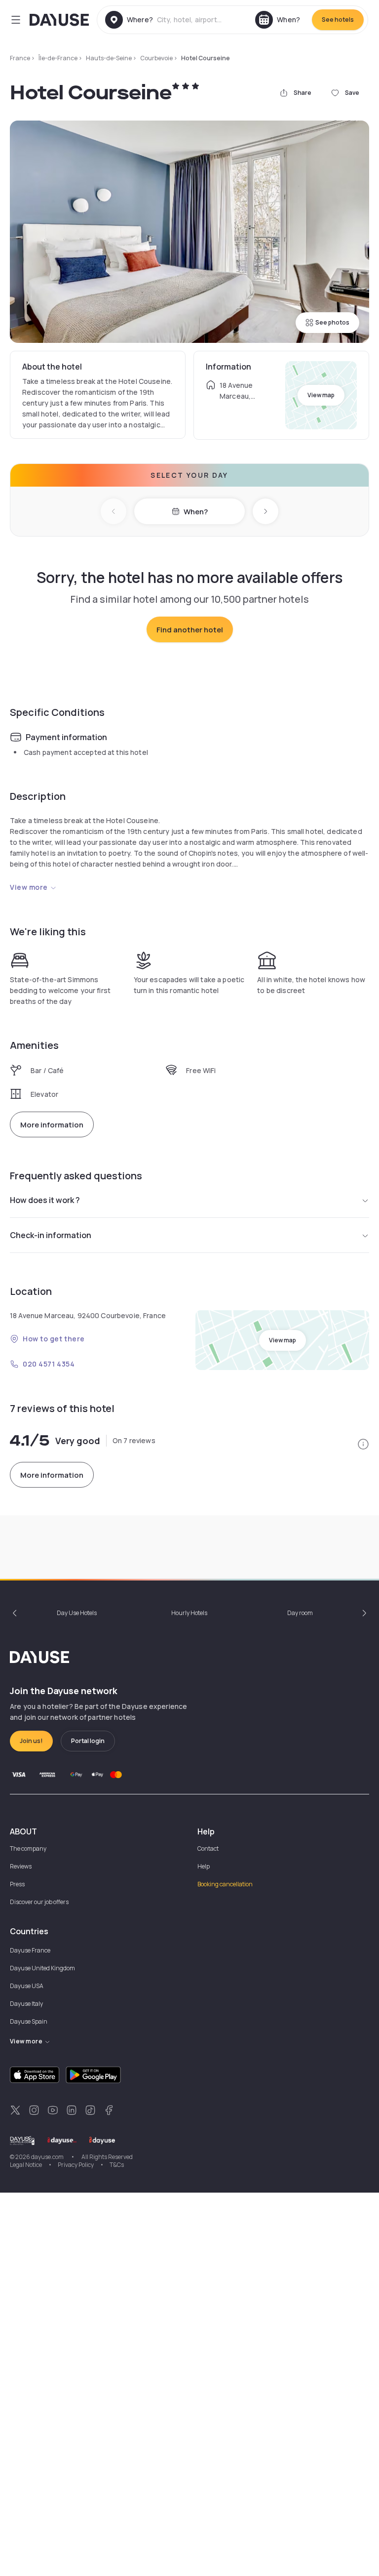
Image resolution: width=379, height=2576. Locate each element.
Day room (300, 1613)
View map (321, 395)
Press (17, 1884)
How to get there (54, 1339)
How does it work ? (45, 1200)
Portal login (88, 1741)
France (20, 58)
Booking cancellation (225, 1884)
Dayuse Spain (29, 2021)
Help (204, 1866)
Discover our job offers (39, 1902)
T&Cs (117, 2165)
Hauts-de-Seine (109, 58)
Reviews (21, 1866)
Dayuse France (30, 1950)
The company (28, 1849)
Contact (208, 1849)
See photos (332, 322)
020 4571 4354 (49, 1364)
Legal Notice (26, 2165)
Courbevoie (156, 58)
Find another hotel (190, 630)
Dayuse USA (27, 1986)
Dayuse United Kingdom (42, 1968)
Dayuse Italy (26, 2004)
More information (52, 1125)
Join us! (31, 1741)
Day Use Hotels (77, 1613)
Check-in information (51, 1235)
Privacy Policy (76, 2165)
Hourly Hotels (189, 1613)
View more (29, 887)
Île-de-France (58, 58)
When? (196, 512)
